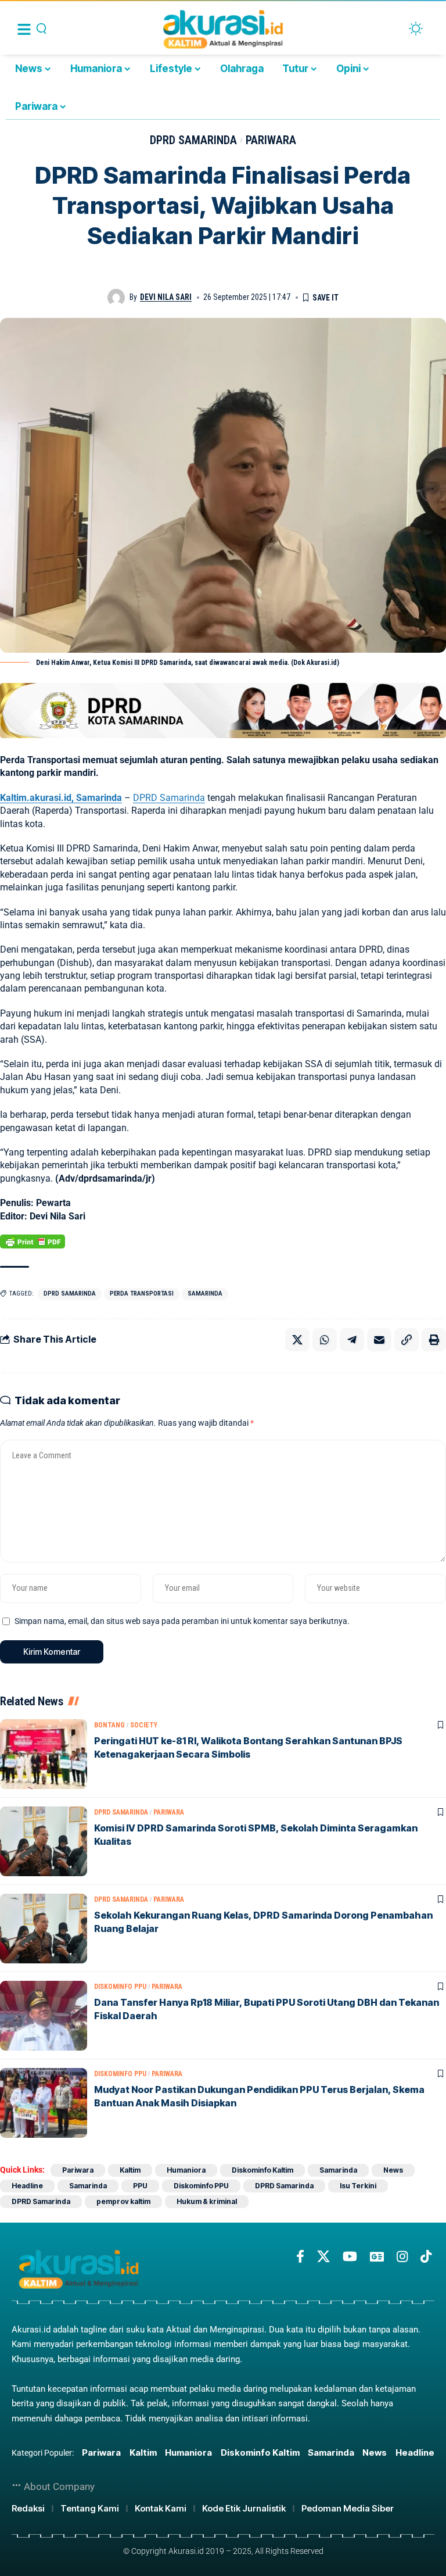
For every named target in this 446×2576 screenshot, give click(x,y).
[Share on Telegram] (352, 1340)
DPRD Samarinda (193, 140)
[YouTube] (350, 2257)
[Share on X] (297, 1340)
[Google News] (377, 2257)
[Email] (379, 1340)
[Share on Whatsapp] (325, 1340)
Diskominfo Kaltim (262, 2170)
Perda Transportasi (142, 1294)
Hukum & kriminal (207, 2201)
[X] (323, 2257)
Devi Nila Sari (166, 297)
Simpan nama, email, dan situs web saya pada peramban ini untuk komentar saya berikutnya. (182, 1621)
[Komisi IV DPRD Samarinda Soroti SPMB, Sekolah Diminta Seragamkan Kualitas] (44, 1841)
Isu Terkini (358, 2186)
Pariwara (271, 140)
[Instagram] (402, 2257)
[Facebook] (300, 2257)
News (393, 2170)
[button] (407, 1340)
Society (144, 1725)
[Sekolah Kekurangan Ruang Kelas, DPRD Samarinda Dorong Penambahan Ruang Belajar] (44, 1929)
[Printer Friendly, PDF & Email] (33, 1242)
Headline (27, 2186)
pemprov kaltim (123, 2201)
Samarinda (205, 1294)
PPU (140, 2186)
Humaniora (186, 2170)
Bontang (109, 1725)
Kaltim (130, 2170)
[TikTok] (426, 2257)
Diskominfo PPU (120, 1987)
